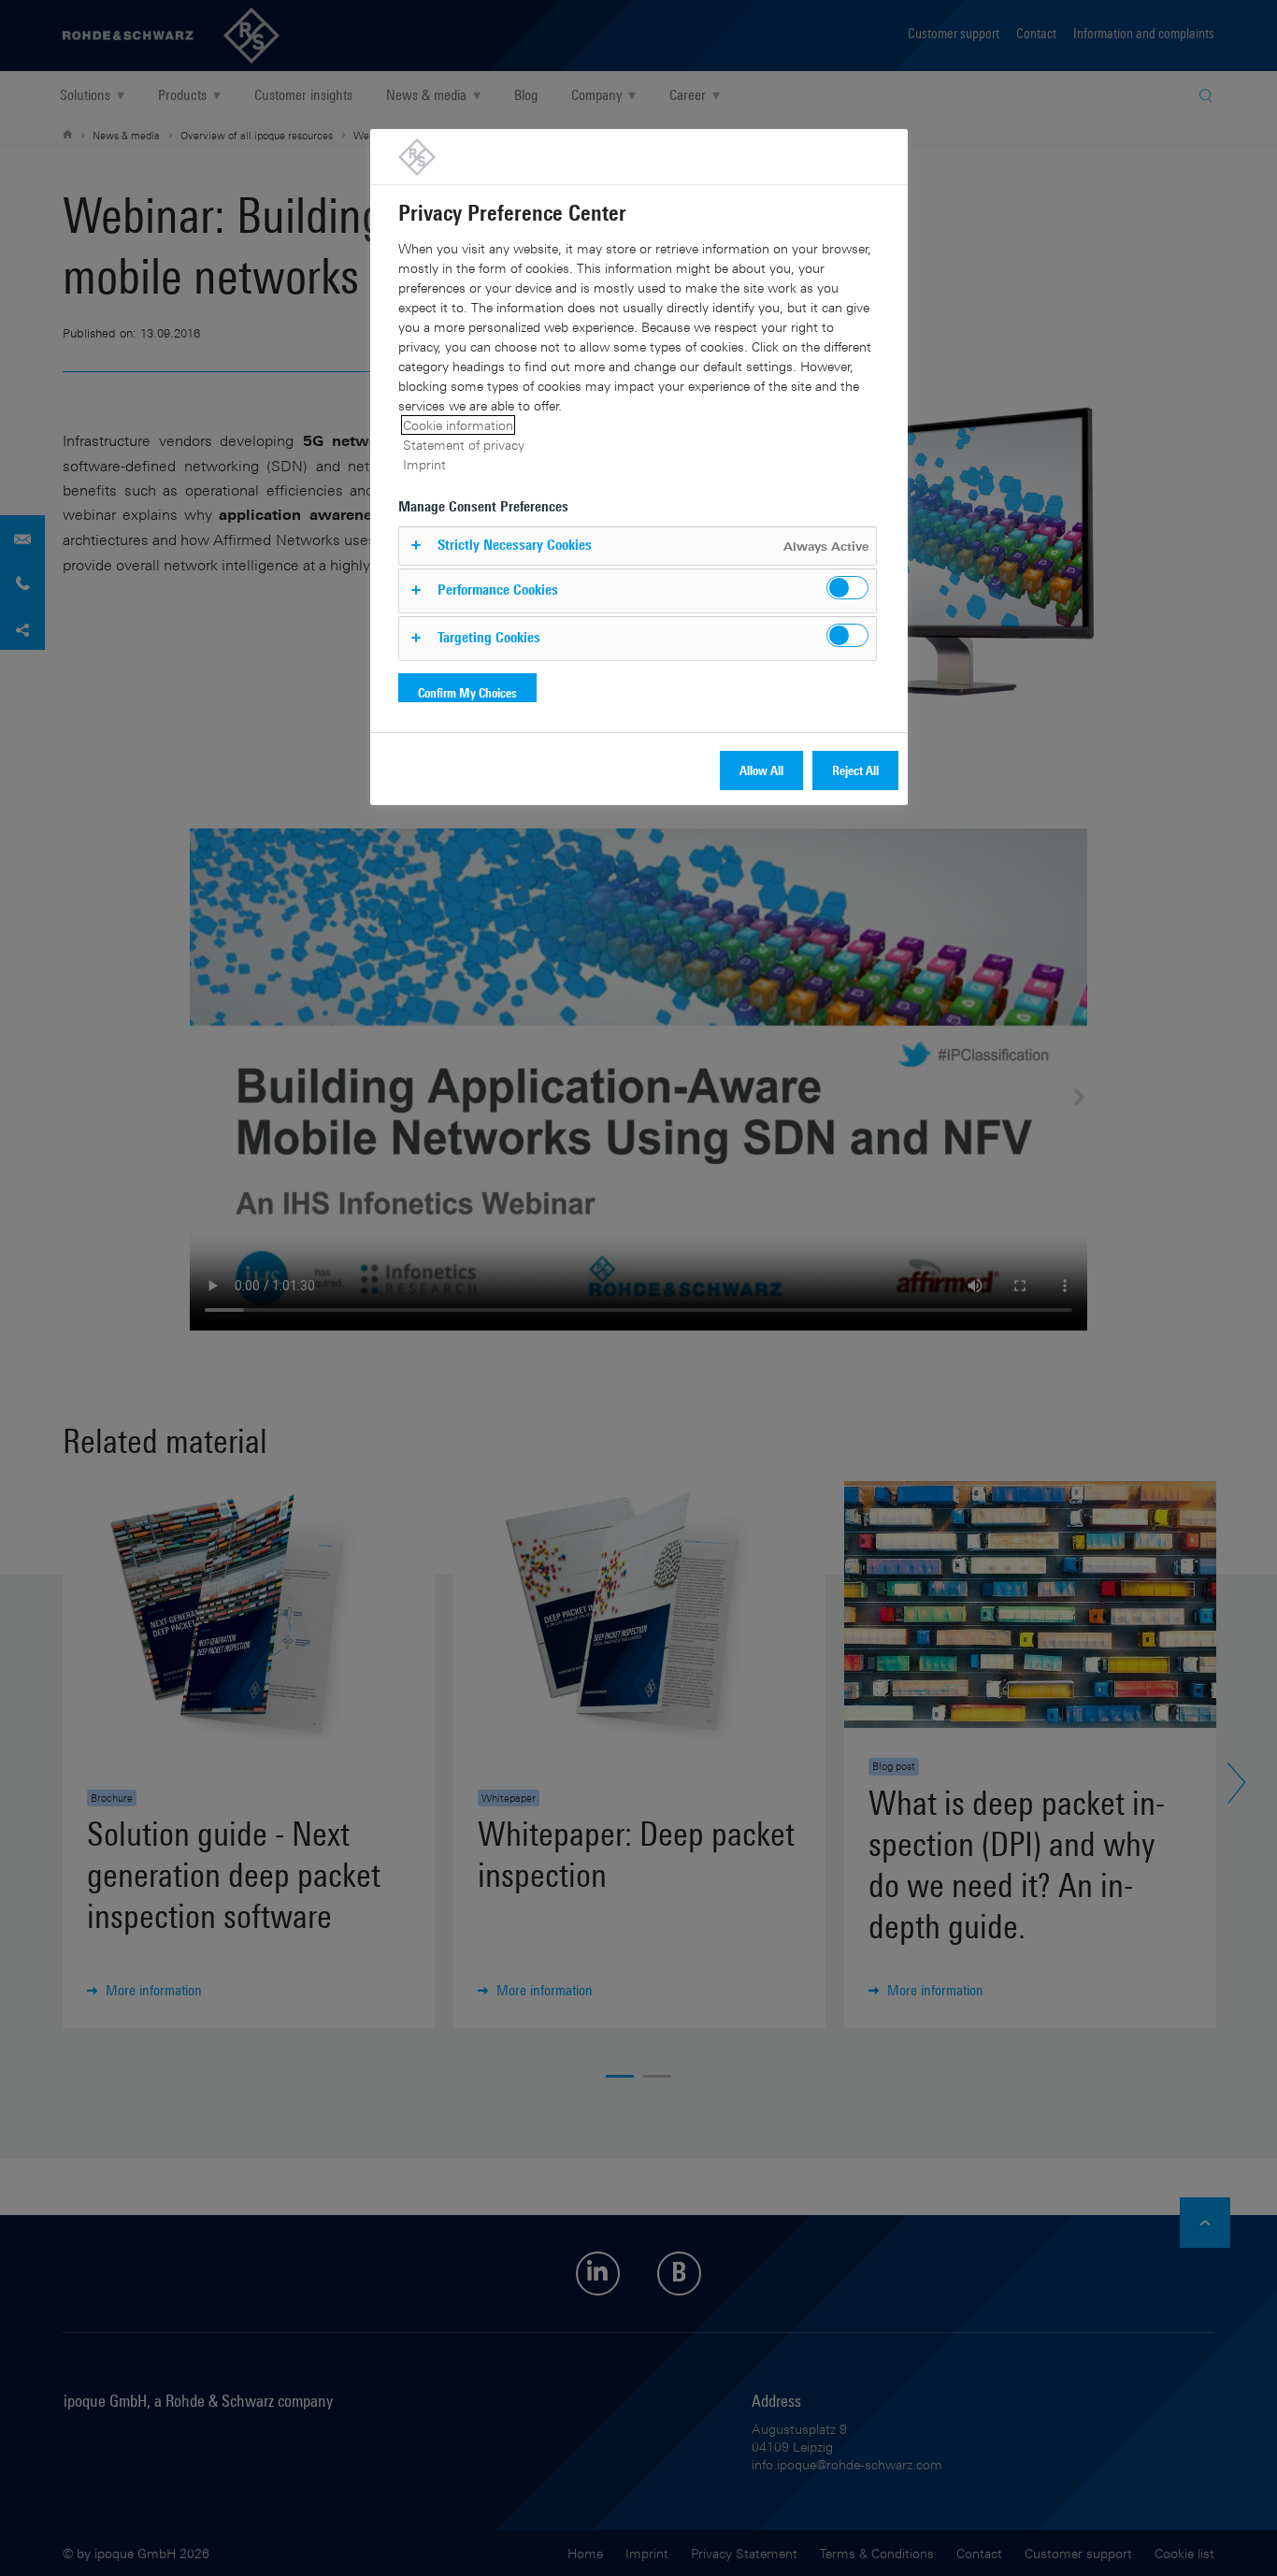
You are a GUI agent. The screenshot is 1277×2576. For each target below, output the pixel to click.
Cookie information (458, 425)
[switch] (847, 588)
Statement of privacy (464, 445)
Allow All (761, 770)
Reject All (855, 770)
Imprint (424, 464)
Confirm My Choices (467, 692)
